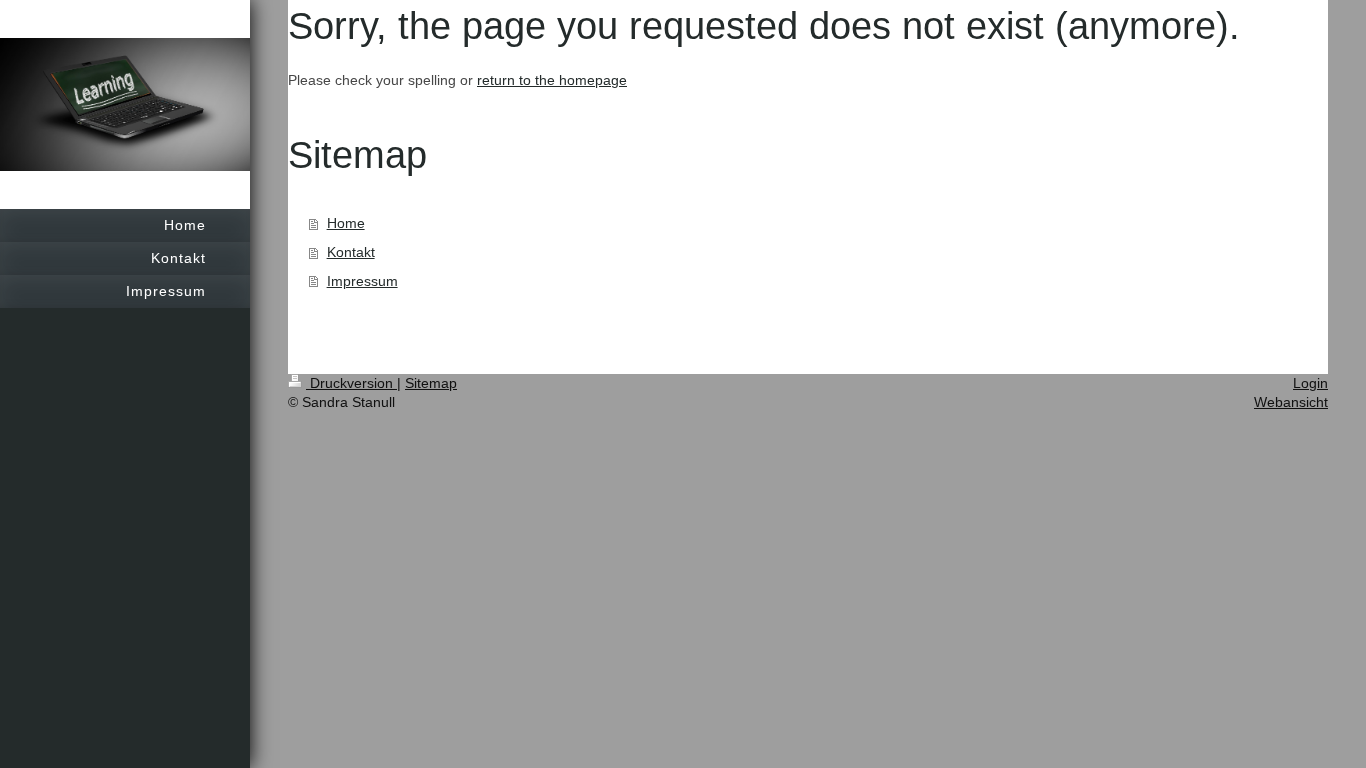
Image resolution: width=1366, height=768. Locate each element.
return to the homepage (552, 80)
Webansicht (1291, 402)
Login (1310, 383)
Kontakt (351, 252)
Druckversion (351, 383)
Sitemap (431, 383)
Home (346, 223)
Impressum (362, 281)
